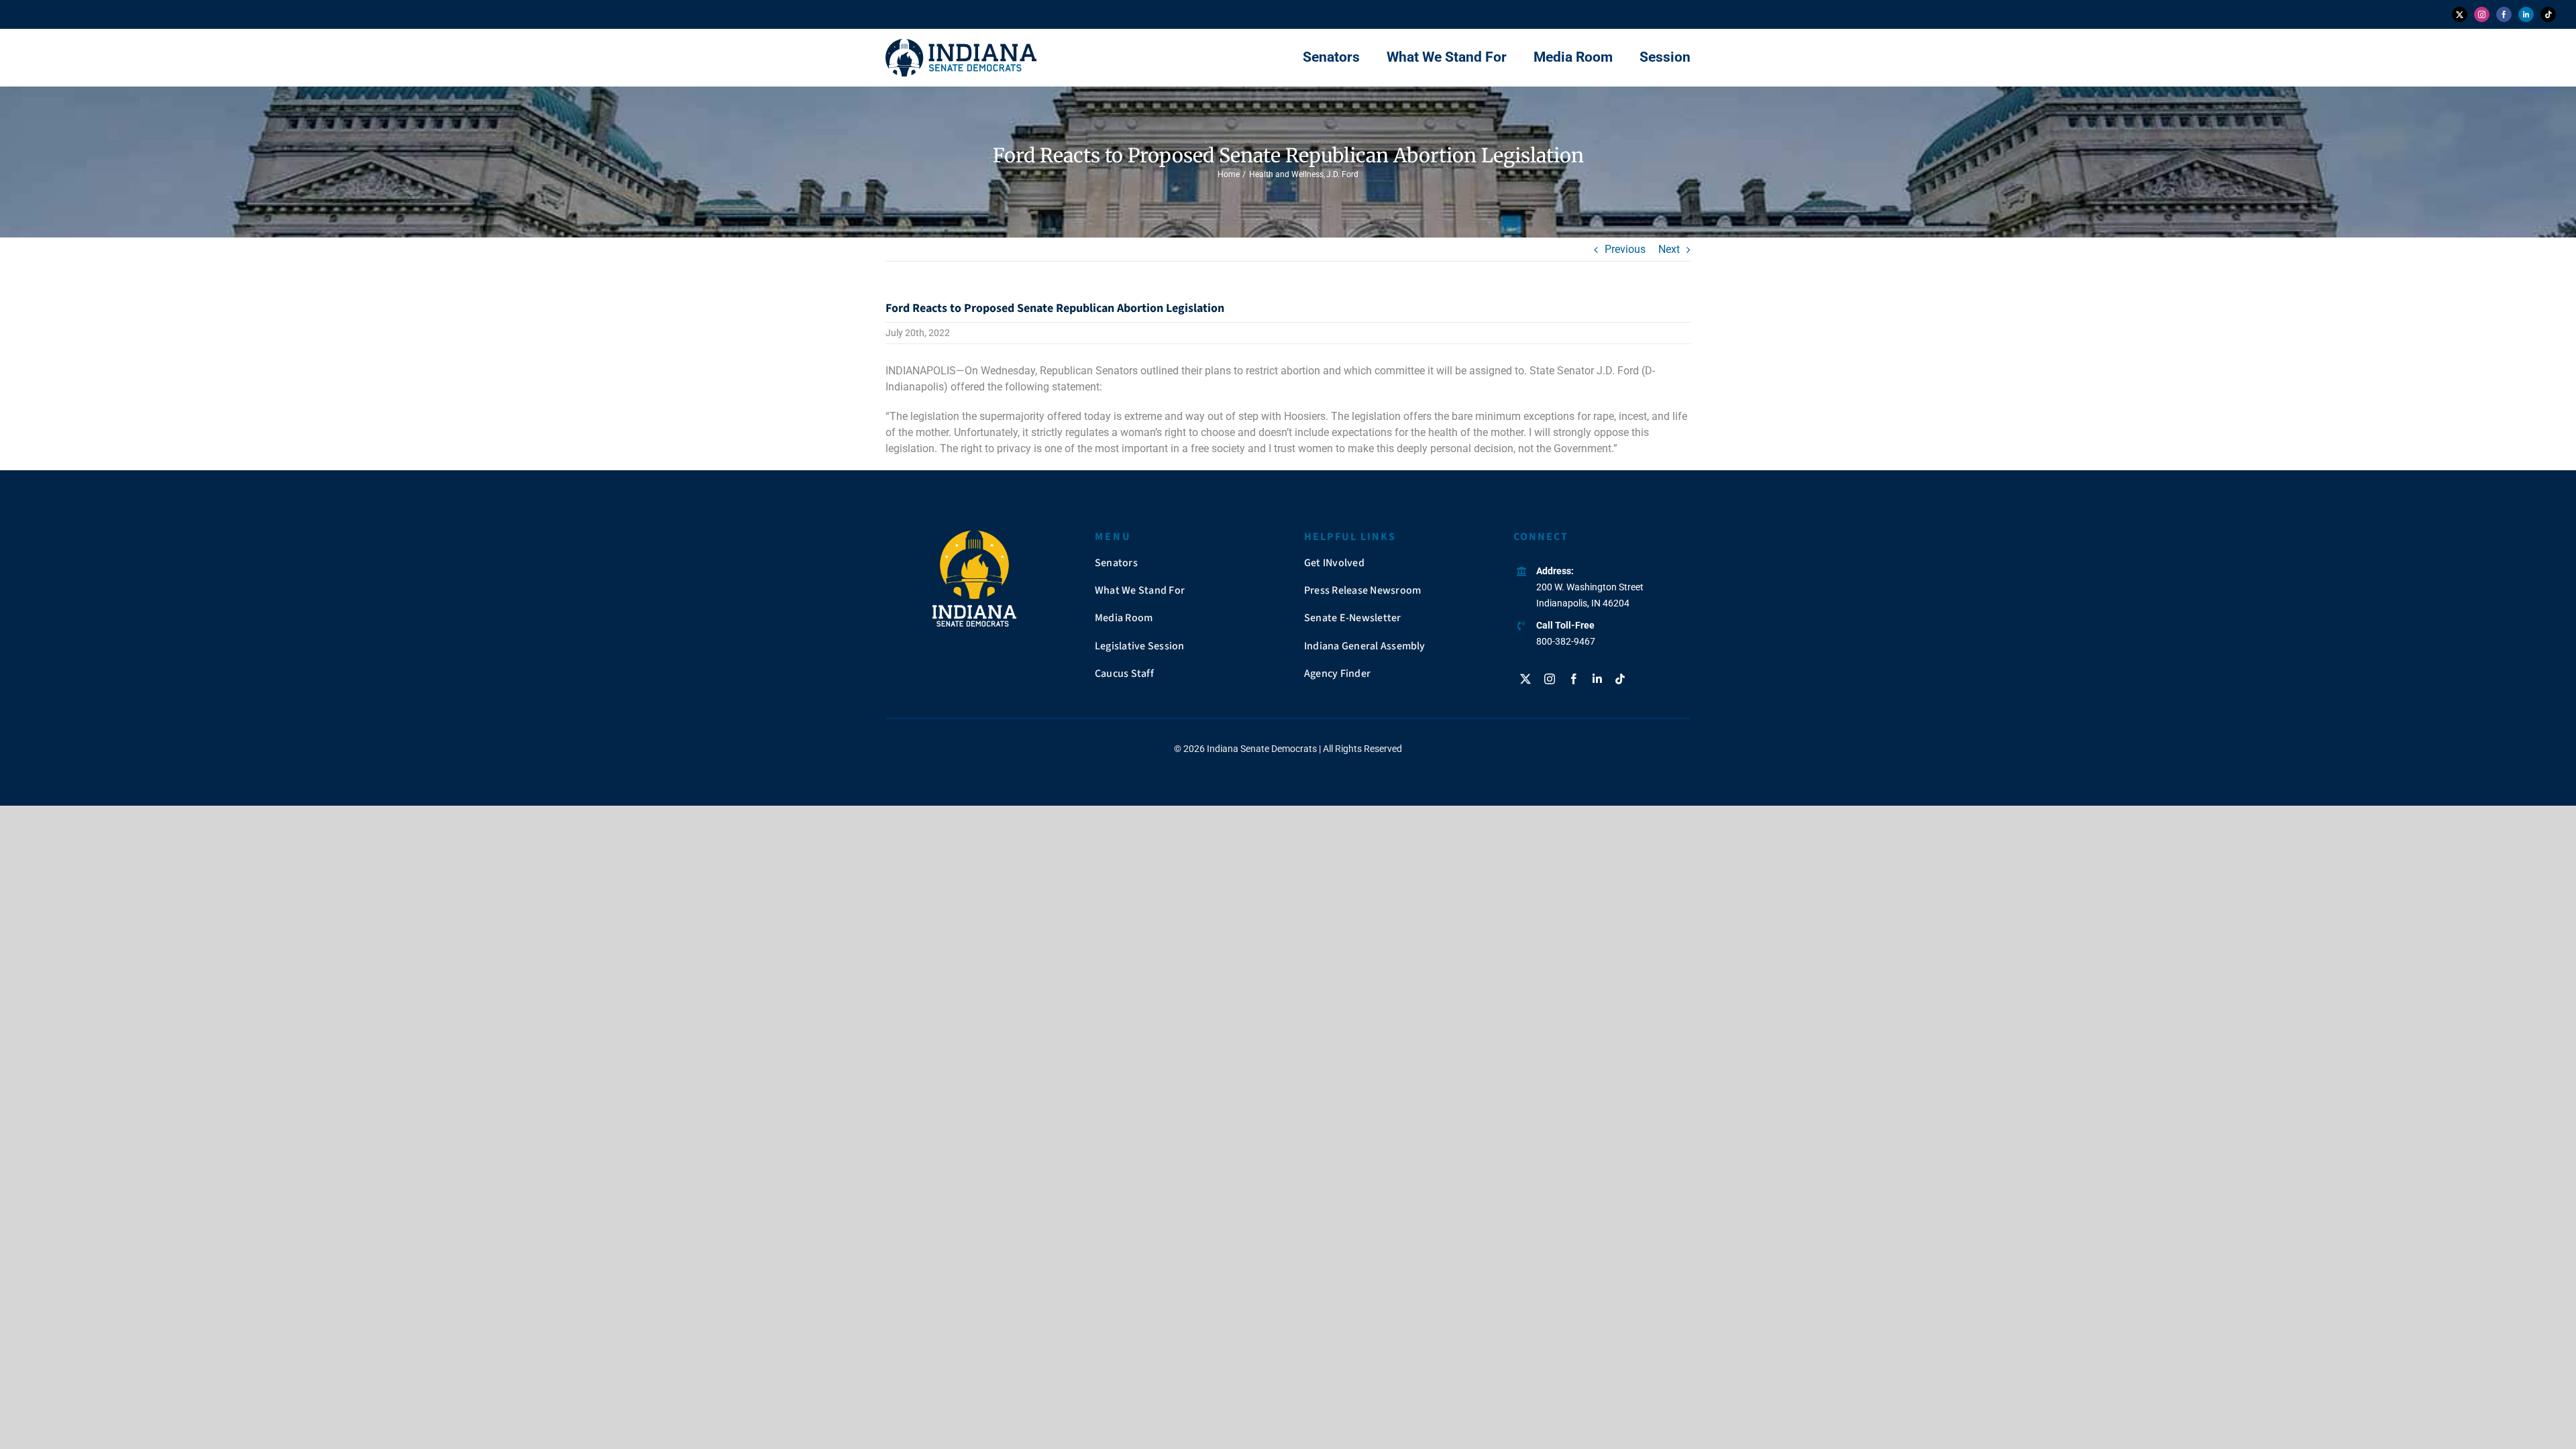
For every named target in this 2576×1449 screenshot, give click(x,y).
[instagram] (2482, 14)
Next (1669, 249)
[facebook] (2504, 14)
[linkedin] (2526, 14)
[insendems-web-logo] (961, 44)
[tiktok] (2548, 14)
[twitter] (2460, 14)
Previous (1625, 249)
